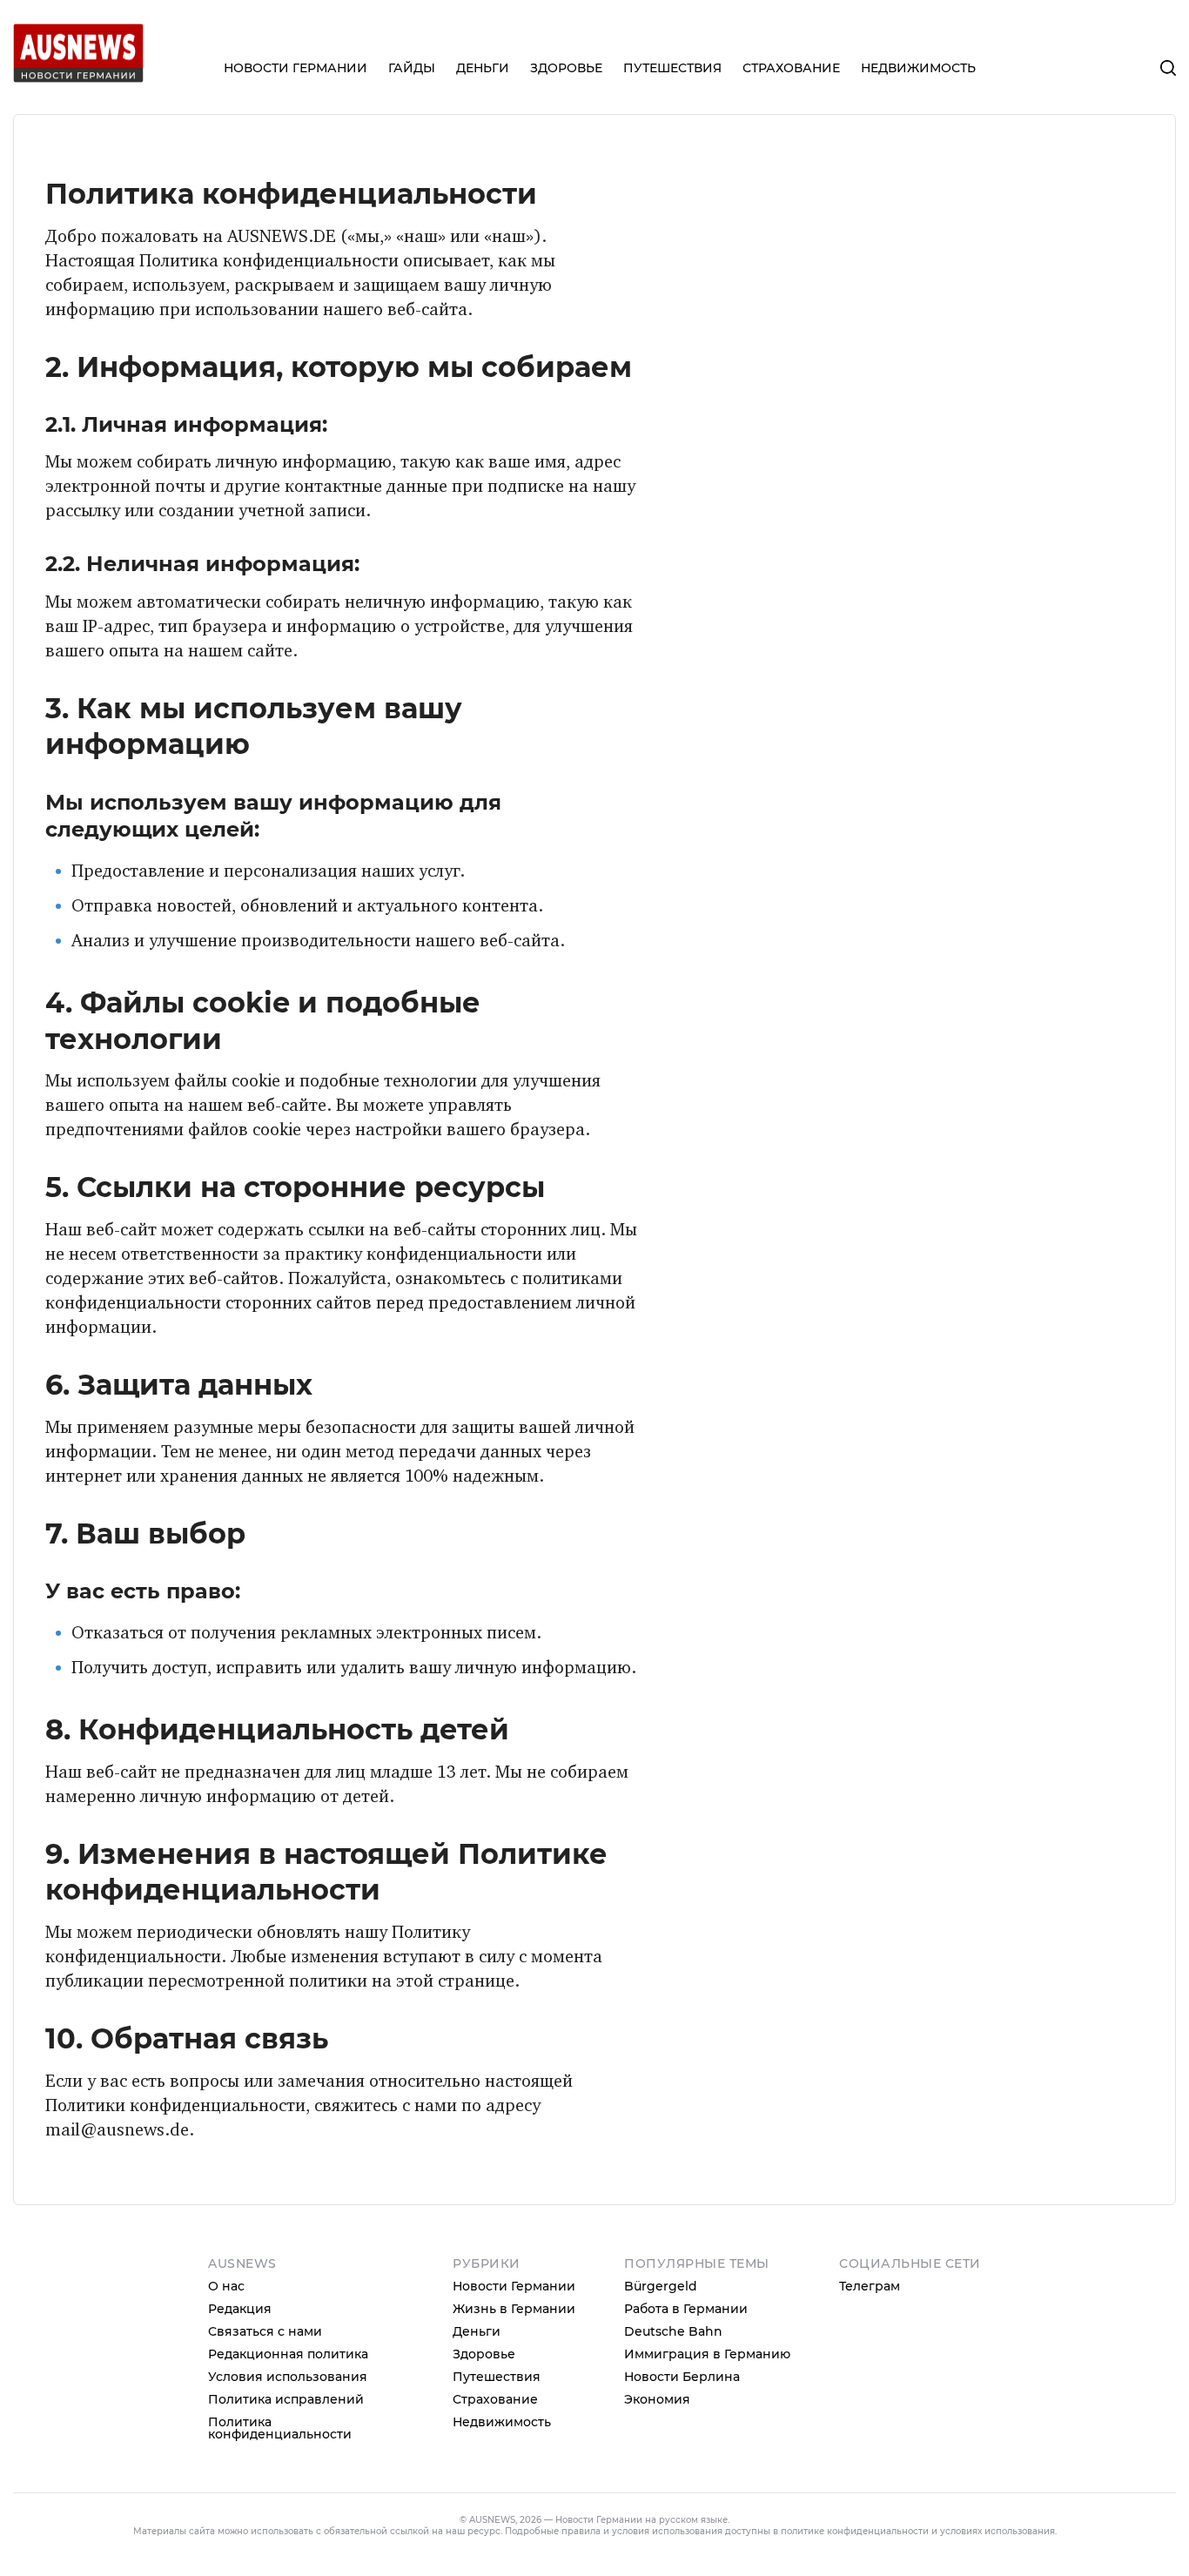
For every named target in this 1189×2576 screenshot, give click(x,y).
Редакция (240, 2309)
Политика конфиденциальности (280, 2428)
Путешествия (497, 2377)
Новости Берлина (682, 2377)
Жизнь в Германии (514, 2309)
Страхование (495, 2399)
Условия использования (288, 2377)
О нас (226, 2286)
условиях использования (998, 2531)
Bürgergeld (661, 2286)
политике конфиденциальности (855, 2531)
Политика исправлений (286, 2399)
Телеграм (870, 2286)
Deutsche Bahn (673, 2331)
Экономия (657, 2399)
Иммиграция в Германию (707, 2354)
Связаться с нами (265, 2331)
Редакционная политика (288, 2354)
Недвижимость (502, 2422)
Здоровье (484, 2354)
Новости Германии (514, 2286)
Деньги (477, 2331)
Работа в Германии (686, 2309)
